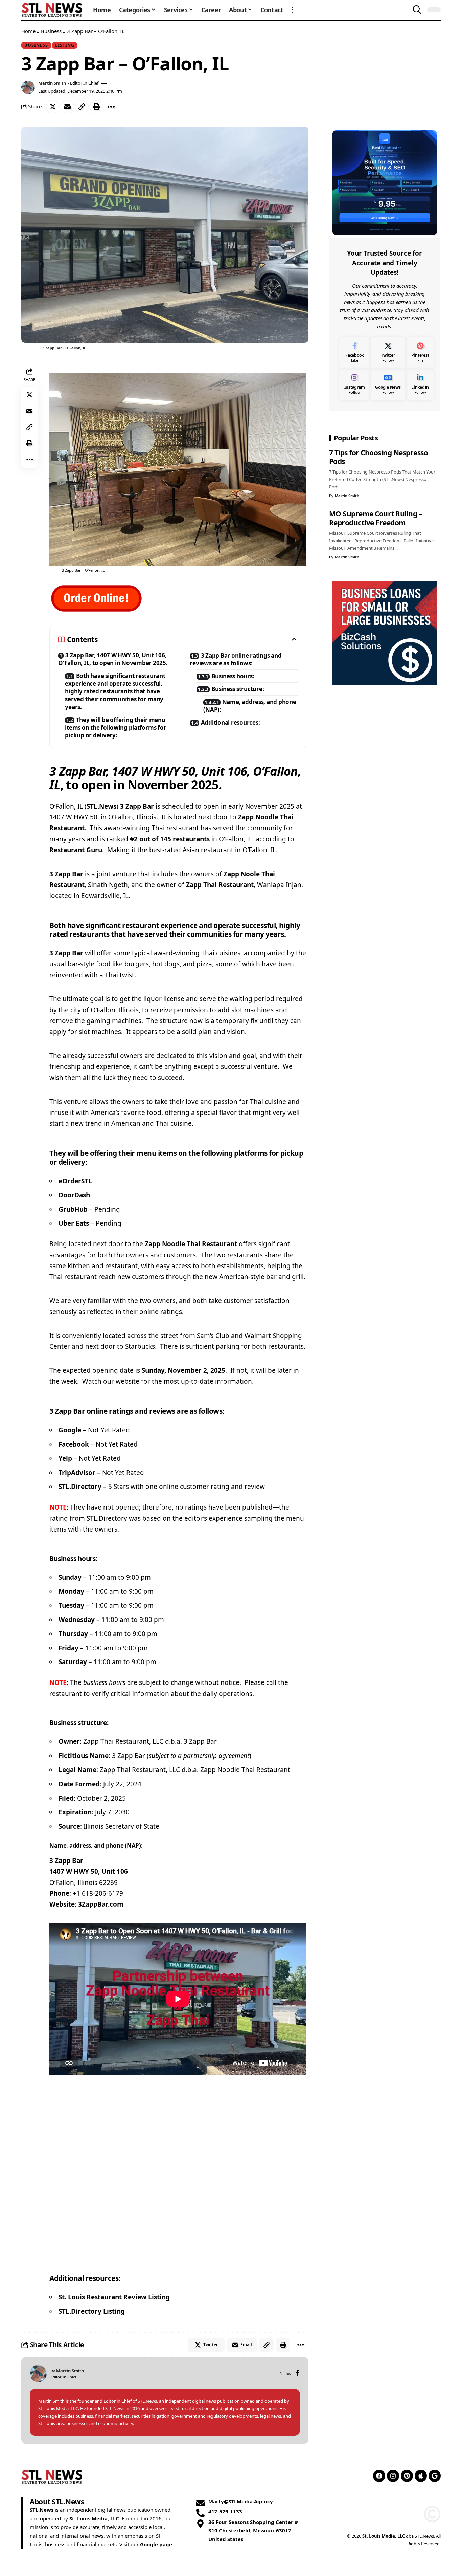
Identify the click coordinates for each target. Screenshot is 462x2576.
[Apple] (421, 2476)
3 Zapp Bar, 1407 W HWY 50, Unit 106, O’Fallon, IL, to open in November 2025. (113, 659)
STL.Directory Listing (92, 2311)
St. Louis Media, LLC (94, 2518)
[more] (292, 10)
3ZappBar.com (101, 1904)
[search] (417, 10)
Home (28, 31)
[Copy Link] (82, 107)
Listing (65, 45)
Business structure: (238, 689)
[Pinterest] (420, 353)
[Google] (435, 2476)
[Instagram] (355, 385)
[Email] (67, 107)
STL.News (101, 806)
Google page (156, 2545)
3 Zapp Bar (137, 806)
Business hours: (233, 676)
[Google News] (388, 385)
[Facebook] (297, 2373)
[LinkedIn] (420, 385)
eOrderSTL (75, 1181)
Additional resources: (230, 722)
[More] (111, 107)
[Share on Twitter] (53, 107)
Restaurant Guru (76, 850)
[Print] (96, 107)
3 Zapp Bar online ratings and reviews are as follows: (236, 659)
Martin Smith (52, 83)
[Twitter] (388, 353)
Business (51, 31)
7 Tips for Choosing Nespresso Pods (379, 457)
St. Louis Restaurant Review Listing (114, 2297)
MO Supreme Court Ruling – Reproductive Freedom (376, 518)
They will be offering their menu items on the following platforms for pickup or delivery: (115, 728)
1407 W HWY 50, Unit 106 (89, 1871)
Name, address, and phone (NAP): (250, 706)
